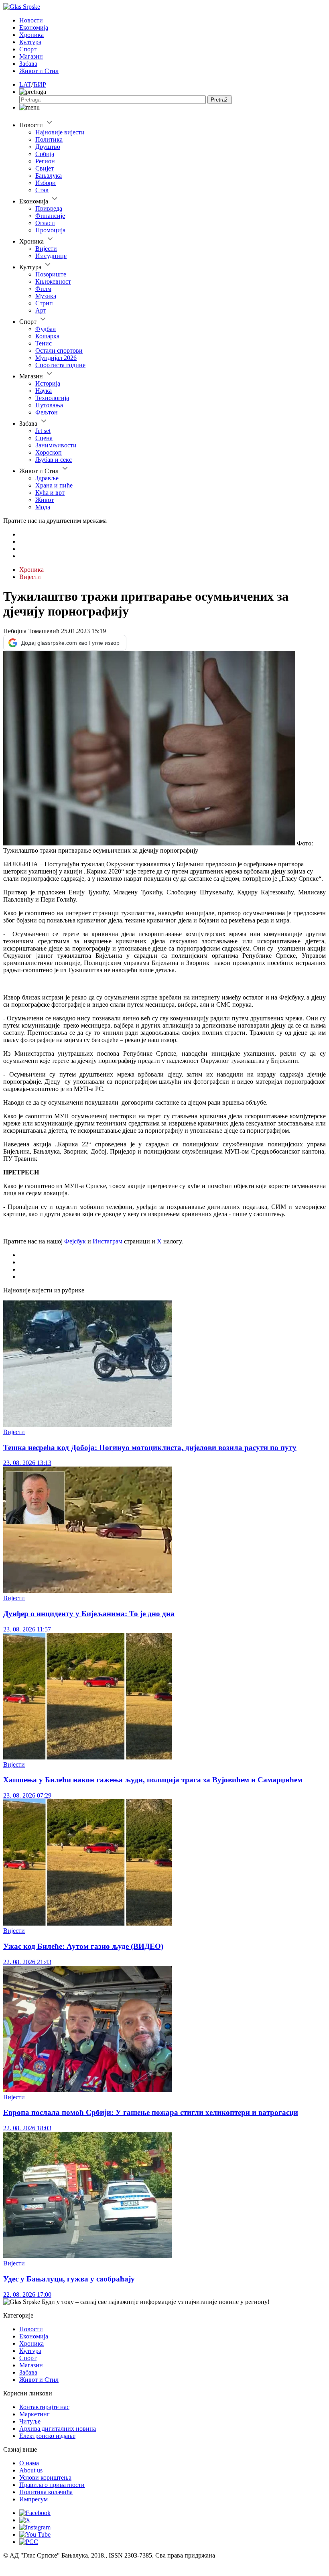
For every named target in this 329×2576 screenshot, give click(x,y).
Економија (34, 27)
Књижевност (53, 281)
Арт (41, 310)
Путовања (49, 405)
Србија (45, 154)
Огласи (45, 223)
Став (42, 190)
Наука (44, 391)
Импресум (34, 2499)
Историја (48, 383)
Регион (45, 161)
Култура (30, 42)
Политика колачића (46, 2492)
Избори (46, 183)
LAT (25, 84)
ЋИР (40, 84)
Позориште (51, 274)
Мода (43, 507)
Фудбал (46, 329)
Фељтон (47, 412)
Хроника (31, 35)
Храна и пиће (54, 485)
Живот (45, 500)
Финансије (50, 216)
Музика (46, 296)
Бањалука (49, 176)
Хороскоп (49, 452)
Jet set (43, 431)
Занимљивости (56, 445)
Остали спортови (59, 350)
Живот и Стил (39, 71)
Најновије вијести (60, 132)
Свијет (45, 168)
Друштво (48, 147)
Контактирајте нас (44, 2407)
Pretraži (220, 100)
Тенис (44, 343)
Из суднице (51, 256)
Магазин (31, 56)
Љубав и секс (54, 460)
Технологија (52, 398)
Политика (49, 139)
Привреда (49, 208)
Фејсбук (75, 1241)
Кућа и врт (50, 493)
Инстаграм (108, 1241)
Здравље (47, 478)
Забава (28, 64)
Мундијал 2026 (56, 358)
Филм (43, 289)
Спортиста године (60, 365)
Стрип (44, 303)
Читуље (30, 2421)
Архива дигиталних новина (58, 2429)
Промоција (50, 230)
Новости (31, 20)
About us (31, 2470)
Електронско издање (47, 2436)
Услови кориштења (45, 2477)
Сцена (44, 438)
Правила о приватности (52, 2485)
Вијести (46, 249)
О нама (29, 2463)
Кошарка (47, 336)
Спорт (28, 49)
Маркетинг (35, 2414)
